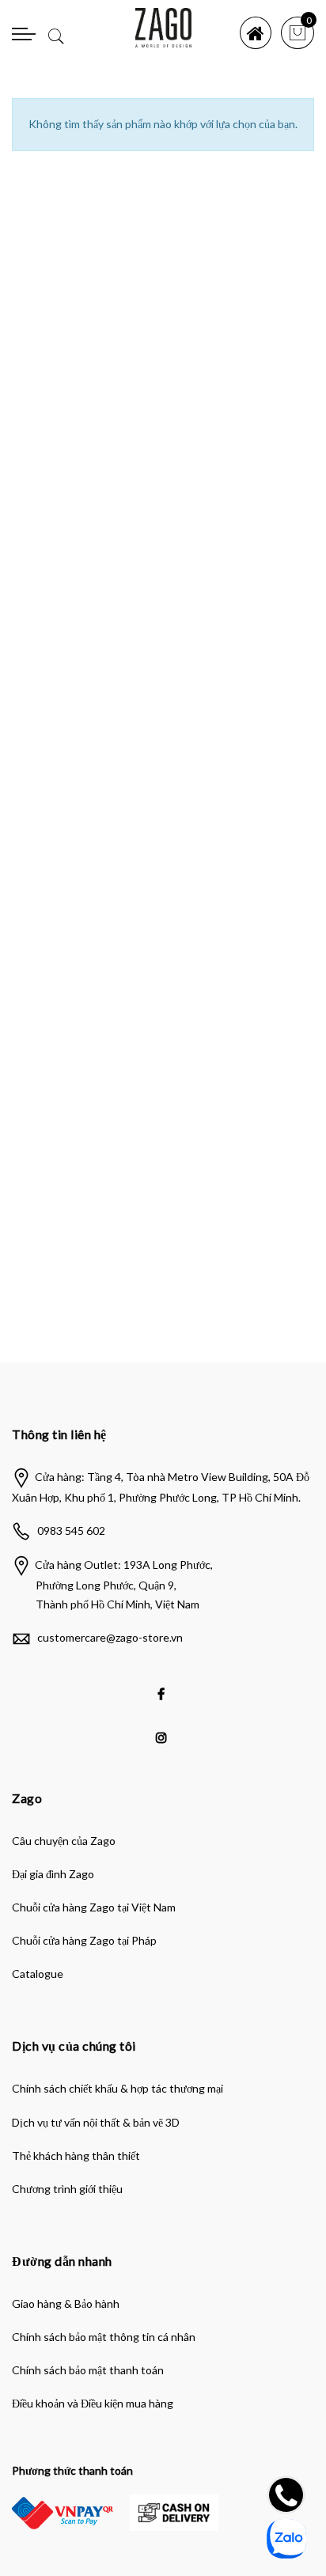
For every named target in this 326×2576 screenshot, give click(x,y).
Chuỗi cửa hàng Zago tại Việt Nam (94, 1907)
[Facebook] (163, 1683)
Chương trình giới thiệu (67, 2189)
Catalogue (38, 1974)
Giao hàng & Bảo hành (66, 2303)
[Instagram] (163, 1726)
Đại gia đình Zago (53, 1874)
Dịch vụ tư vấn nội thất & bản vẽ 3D (96, 2122)
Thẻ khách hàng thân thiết (76, 2156)
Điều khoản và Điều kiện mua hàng (93, 2403)
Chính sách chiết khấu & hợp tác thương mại (118, 2088)
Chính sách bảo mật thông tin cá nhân (104, 2337)
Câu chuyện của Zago (64, 1841)
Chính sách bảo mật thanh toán (88, 2370)
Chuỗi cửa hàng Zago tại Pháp (84, 1940)
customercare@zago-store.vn (110, 1637)
